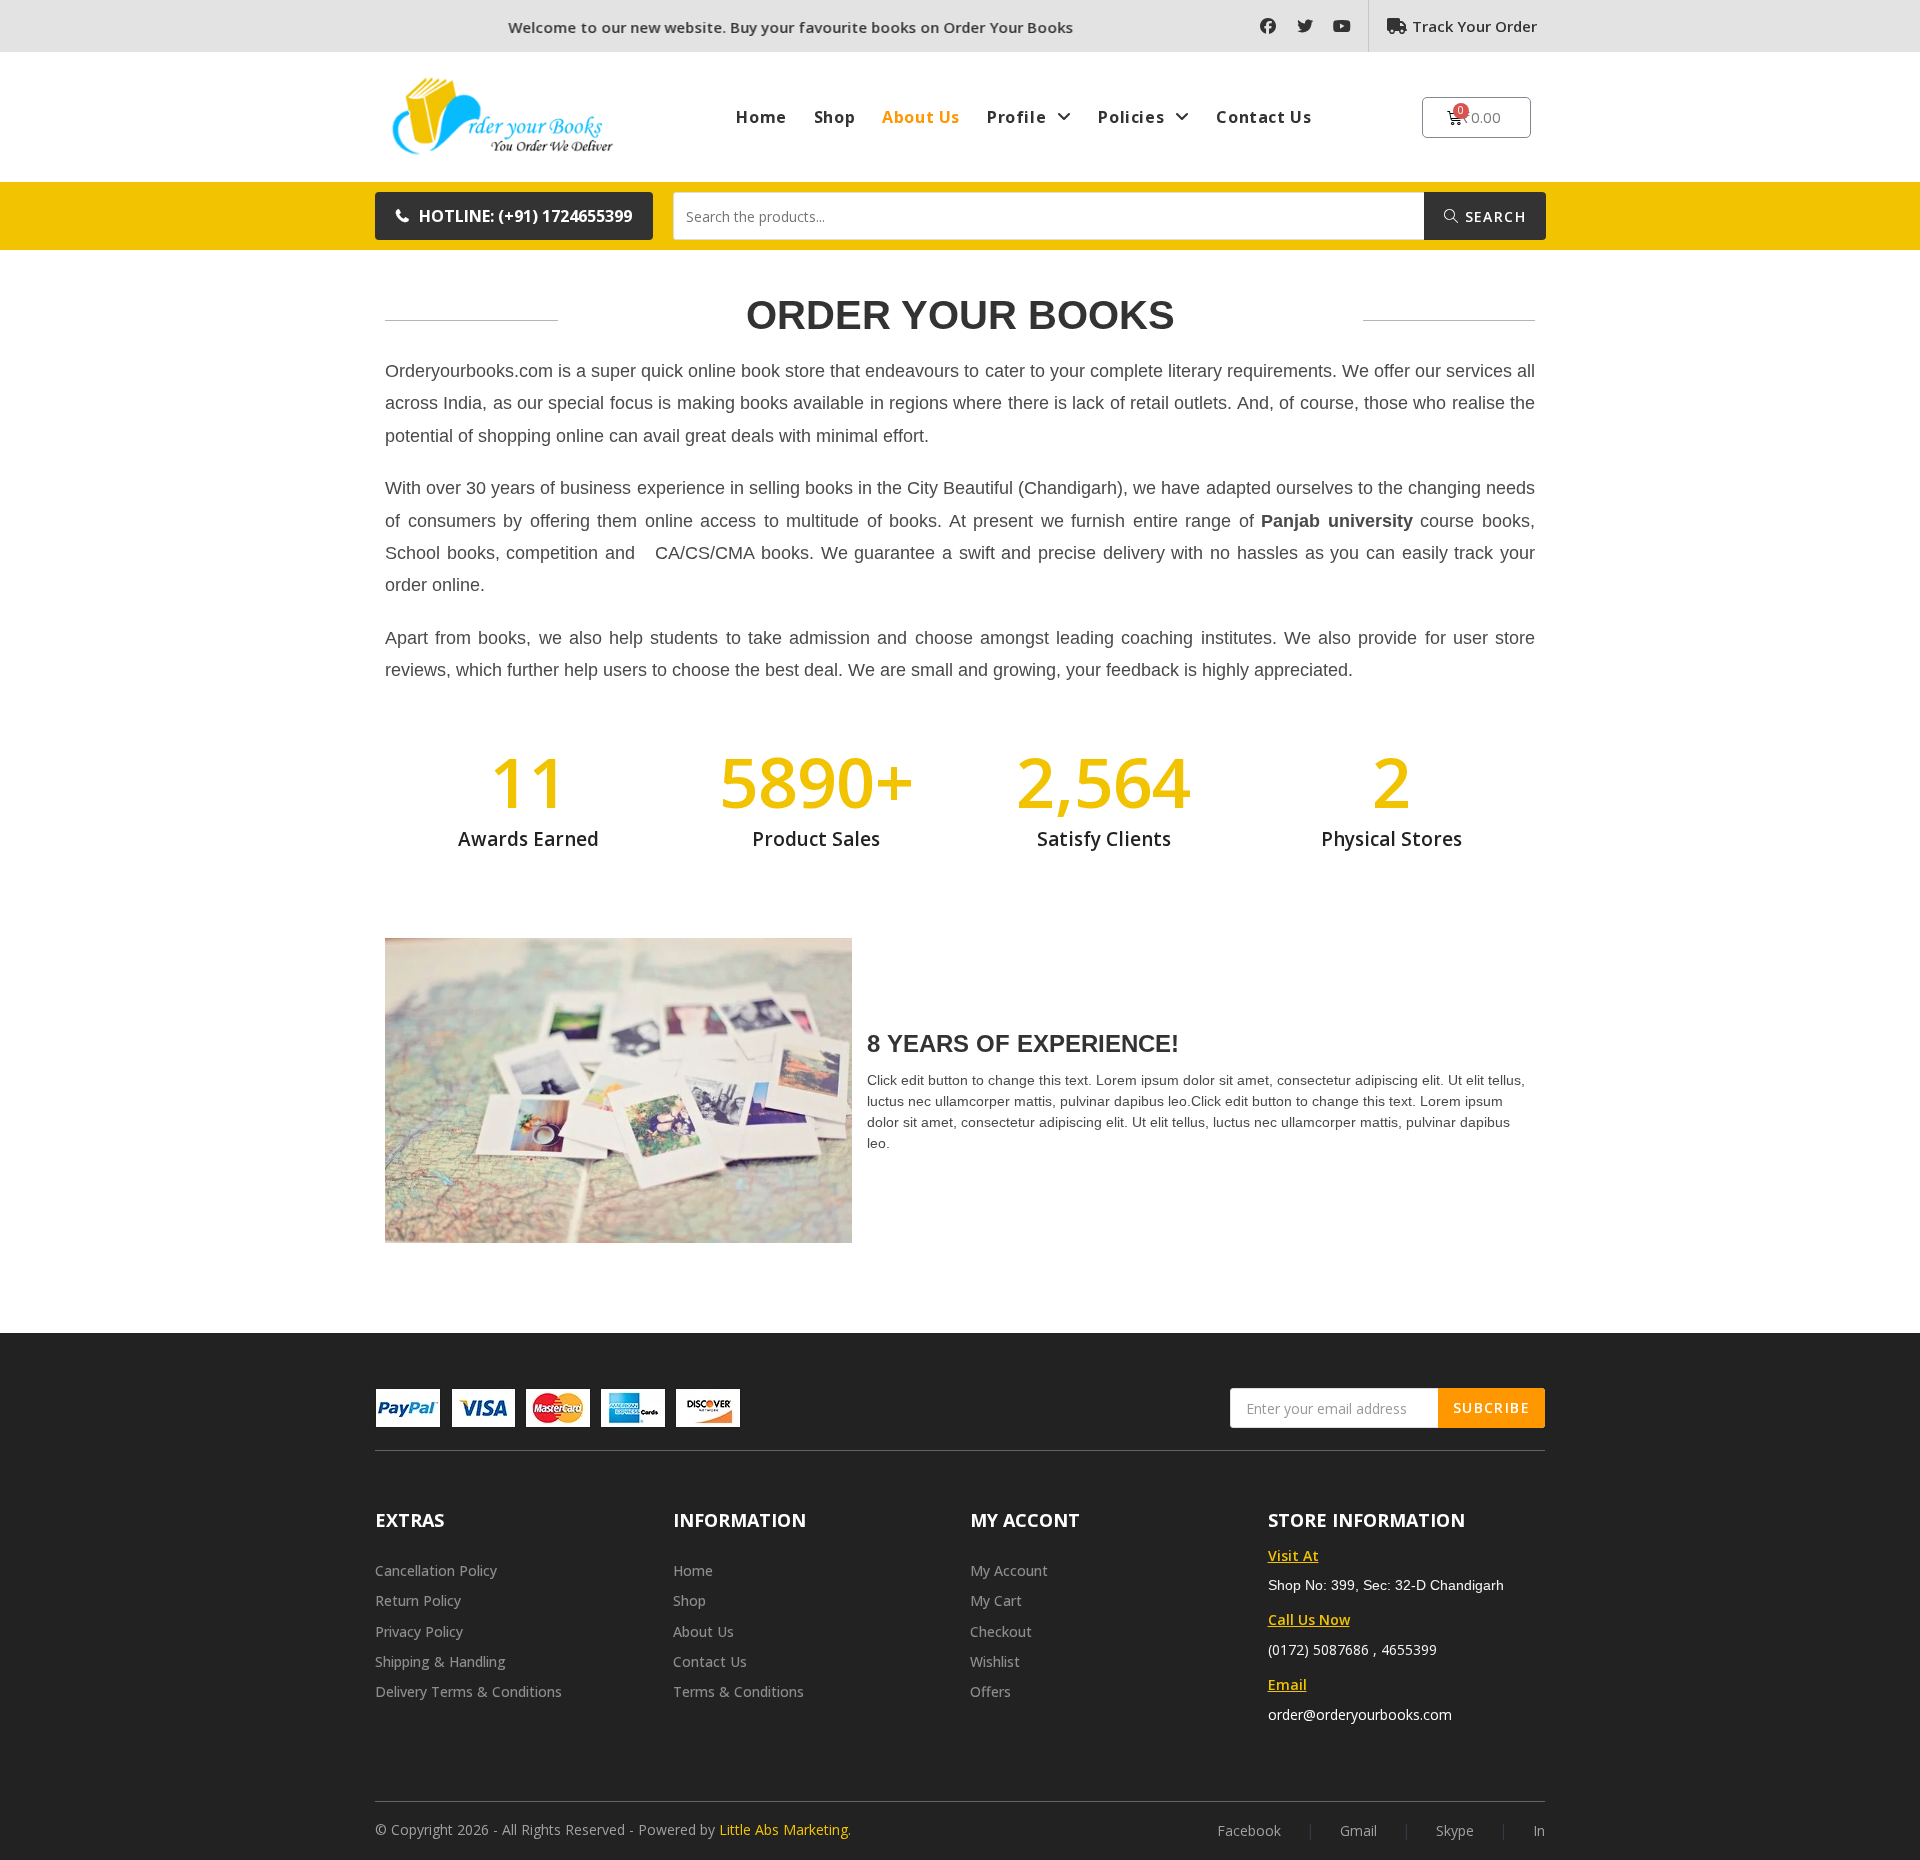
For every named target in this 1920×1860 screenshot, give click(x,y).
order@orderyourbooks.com (1360, 1714)
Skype (1455, 1830)
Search (1492, 216)
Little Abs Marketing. (785, 1829)
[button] (514, 216)
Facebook (1249, 1830)
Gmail (1358, 1830)
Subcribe (1491, 1407)
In (1539, 1830)
